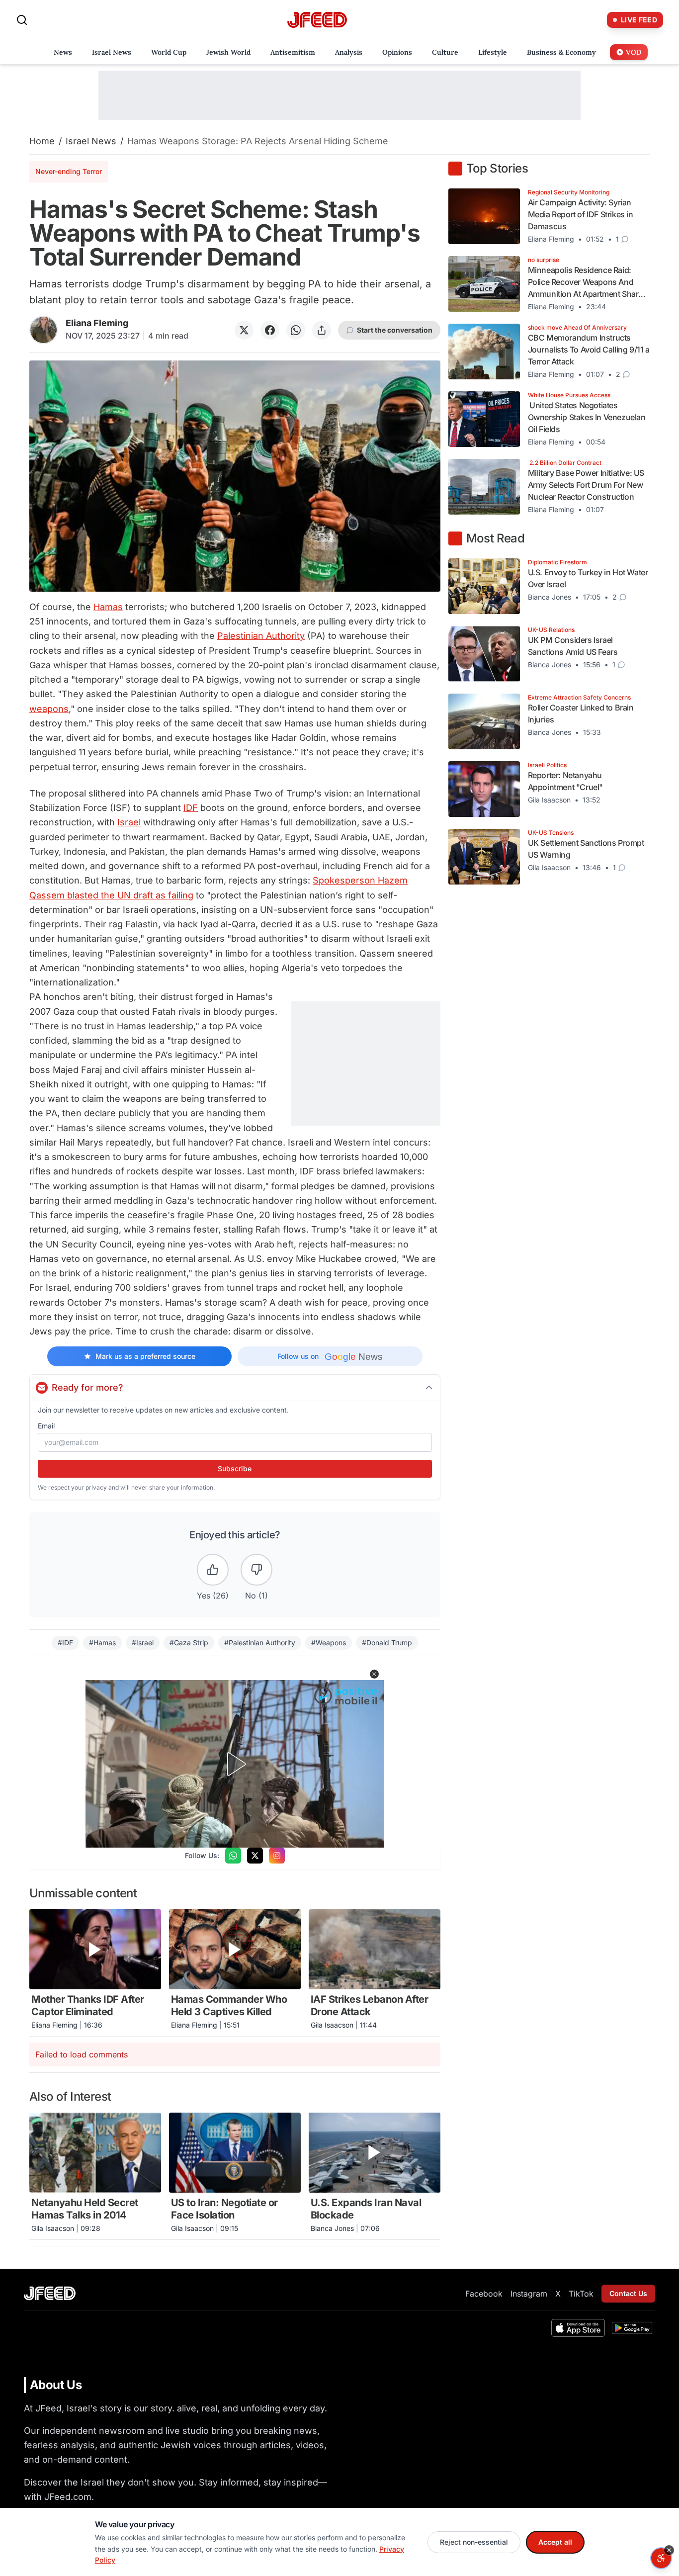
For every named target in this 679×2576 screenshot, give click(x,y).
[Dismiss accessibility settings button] (669, 2550)
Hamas (108, 607)
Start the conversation (395, 330)
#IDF (65, 1643)
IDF (191, 808)
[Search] (22, 20)
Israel (129, 822)
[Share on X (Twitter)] (244, 330)
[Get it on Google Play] (632, 2328)
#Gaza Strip (189, 1643)
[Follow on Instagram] (277, 1856)
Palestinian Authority (261, 636)
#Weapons (329, 1643)
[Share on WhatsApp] (296, 330)
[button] (374, 1674)
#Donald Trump (387, 1643)
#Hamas (102, 1643)
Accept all (555, 2542)
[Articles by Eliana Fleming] (43, 330)
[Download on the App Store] (578, 2328)
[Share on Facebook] (270, 330)
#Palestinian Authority (260, 1643)
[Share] (322, 330)
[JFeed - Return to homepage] (50, 2293)
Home (42, 141)
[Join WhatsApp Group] (233, 1856)
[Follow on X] (255, 1856)
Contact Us (628, 2293)
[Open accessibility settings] (661, 2558)
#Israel (143, 1643)
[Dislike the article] (256, 1570)
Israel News (91, 141)
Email (46, 1426)
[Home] (317, 20)
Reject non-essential (474, 2542)
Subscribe (235, 1468)
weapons (49, 709)
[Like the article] (213, 1570)
